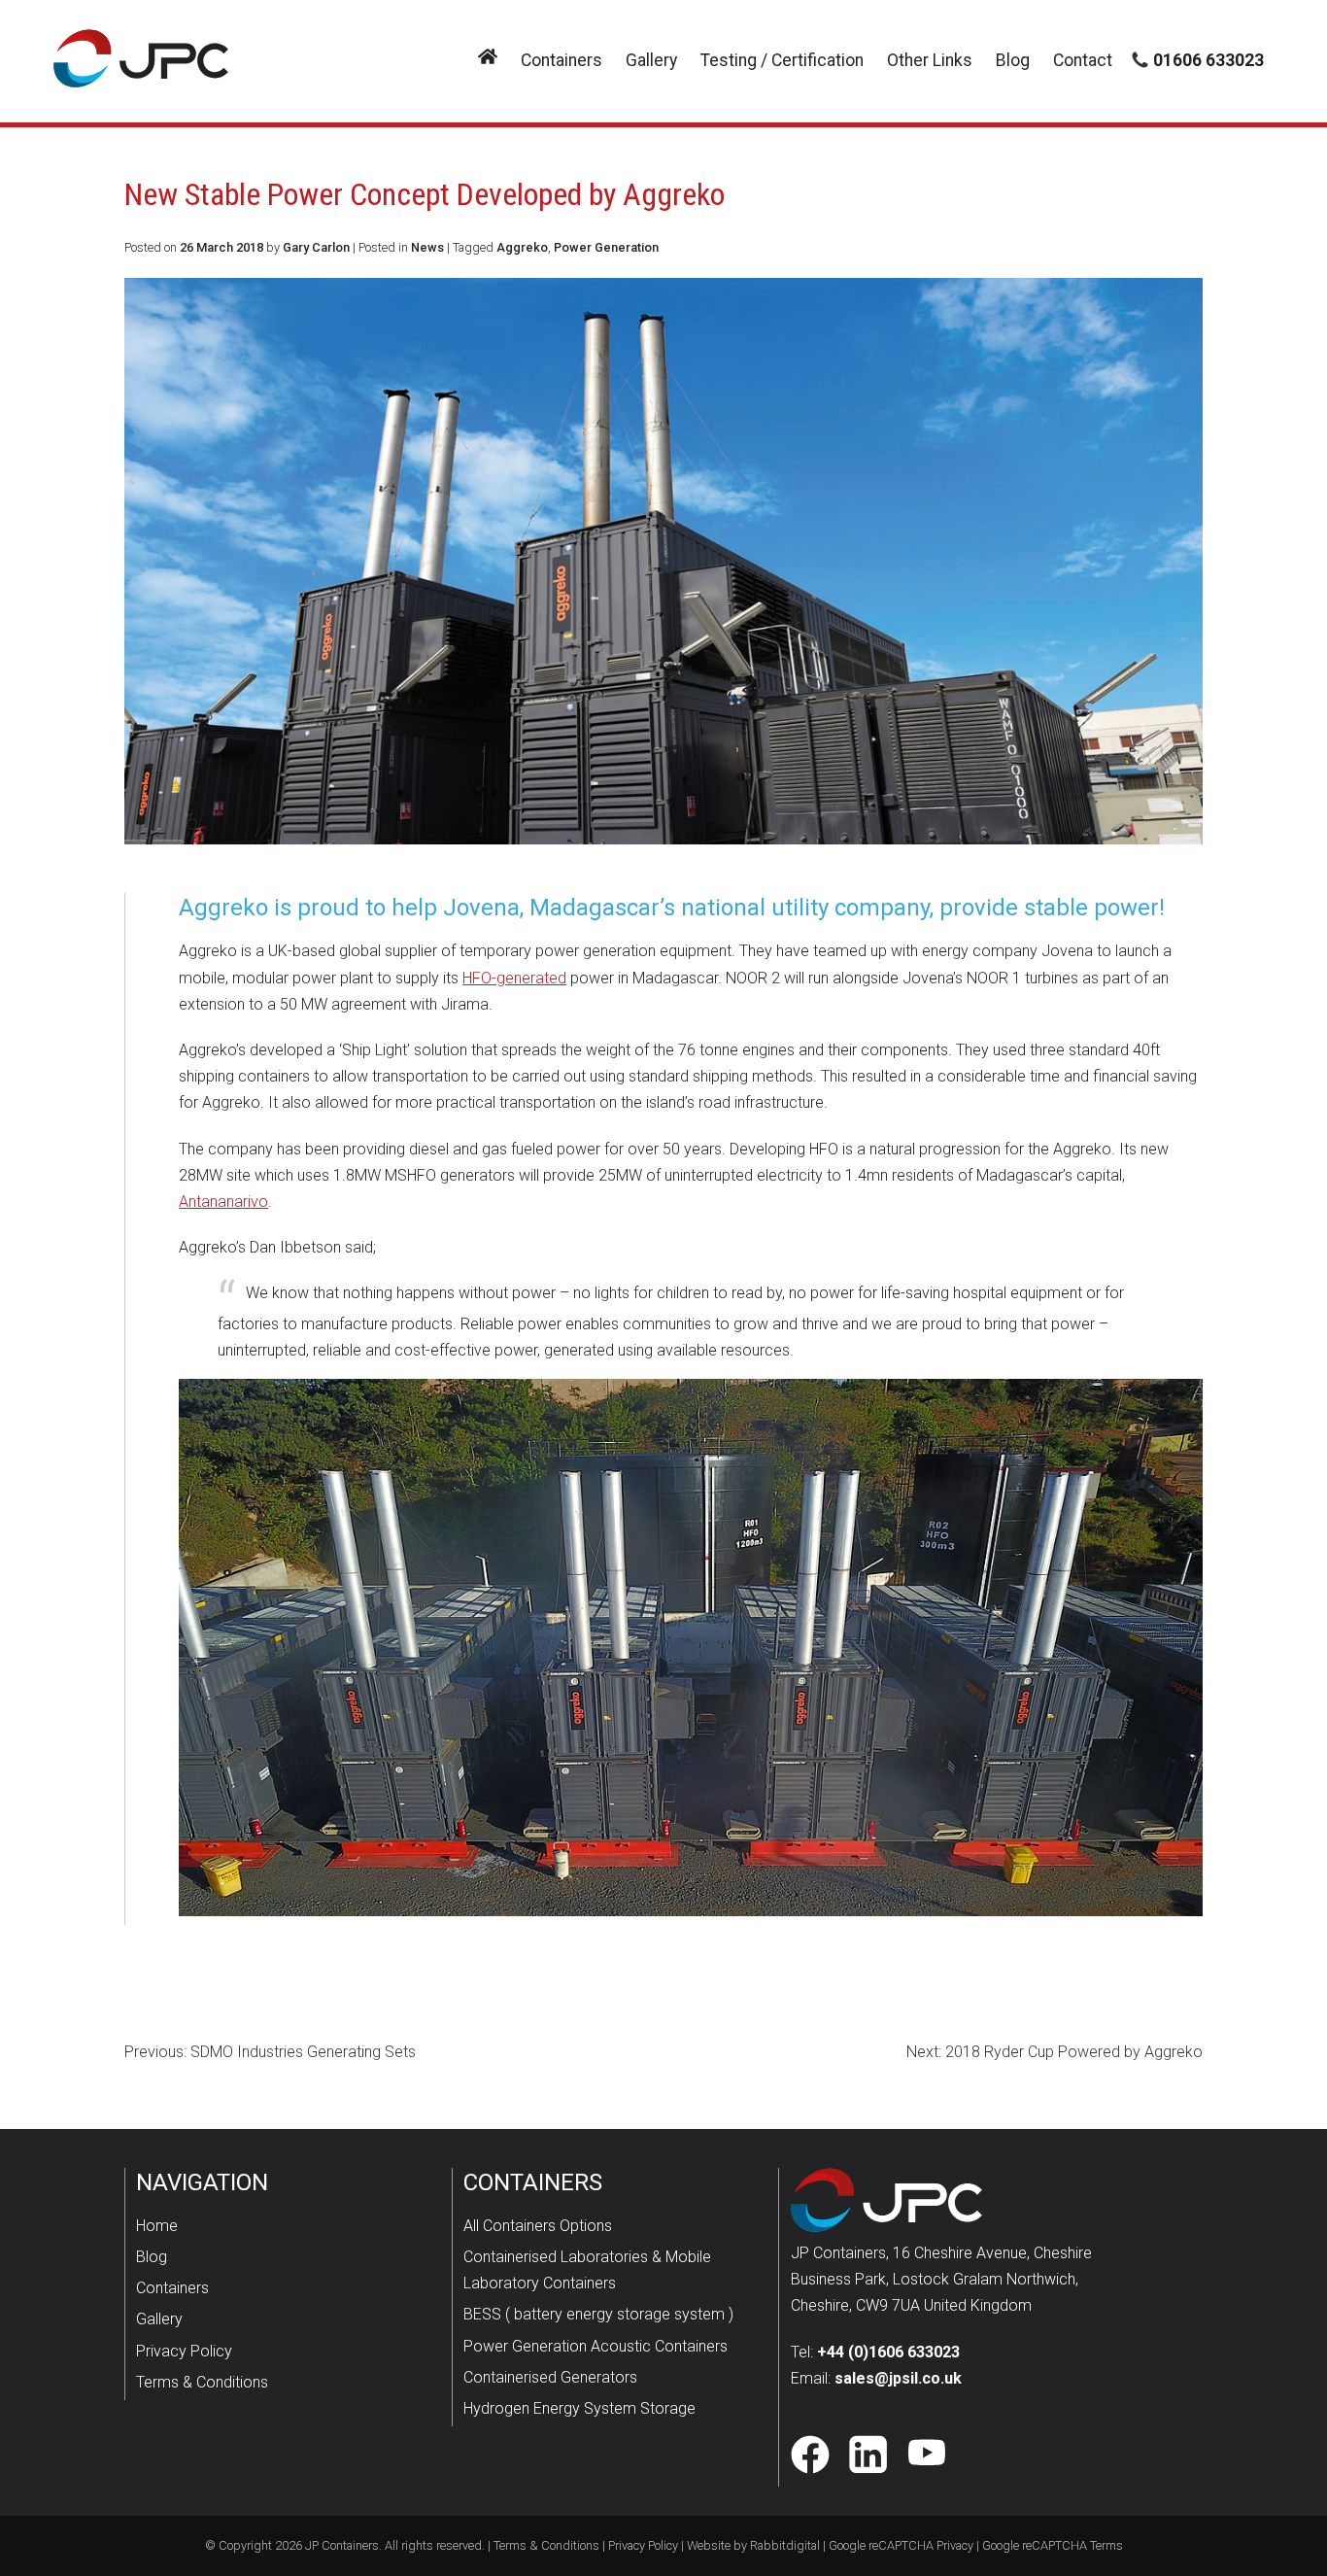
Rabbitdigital (785, 2545)
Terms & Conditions (202, 2382)
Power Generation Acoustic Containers (595, 2346)
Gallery (651, 60)
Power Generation (606, 247)
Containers (561, 60)
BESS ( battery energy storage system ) (598, 2314)
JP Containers (342, 2545)
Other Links (930, 60)
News (427, 247)
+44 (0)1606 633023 (888, 2352)
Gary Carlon (316, 247)
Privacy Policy (184, 2351)
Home (157, 2226)
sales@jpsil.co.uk (898, 2378)
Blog (1013, 60)
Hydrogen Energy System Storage (579, 2408)
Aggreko (522, 247)
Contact (1083, 60)
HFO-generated (514, 978)
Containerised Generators (550, 2377)
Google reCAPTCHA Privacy (901, 2545)
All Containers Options (538, 2226)
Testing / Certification (782, 60)
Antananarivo (223, 1202)
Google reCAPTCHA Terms (1053, 2545)
